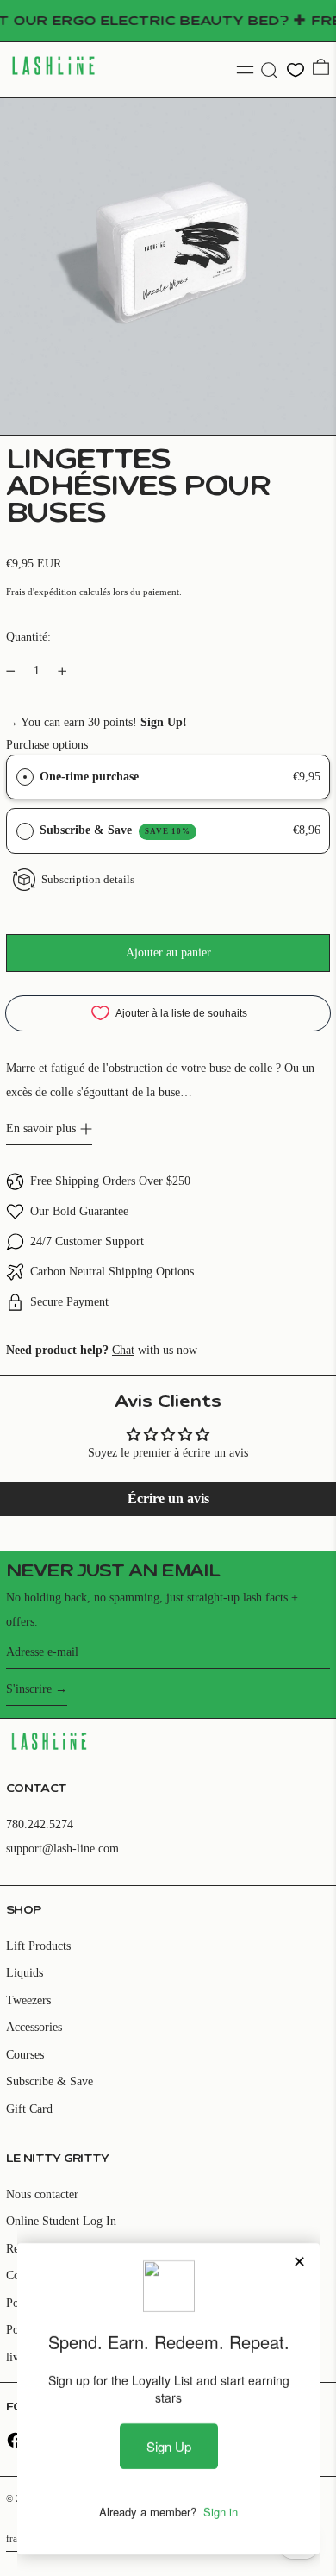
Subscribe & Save (115, 830)
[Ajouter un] (62, 671)
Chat (123, 1350)
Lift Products (38, 1946)
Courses (25, 2055)
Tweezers (28, 2000)
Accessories (34, 2027)
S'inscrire (29, 1689)
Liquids (25, 1973)
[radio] (25, 777)
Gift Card (29, 2109)
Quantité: (28, 637)
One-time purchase (89, 777)
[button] (269, 70)
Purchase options (47, 745)
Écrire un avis (168, 1498)
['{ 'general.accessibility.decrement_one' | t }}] (11, 671)
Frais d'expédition (41, 592)
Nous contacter (42, 2194)
